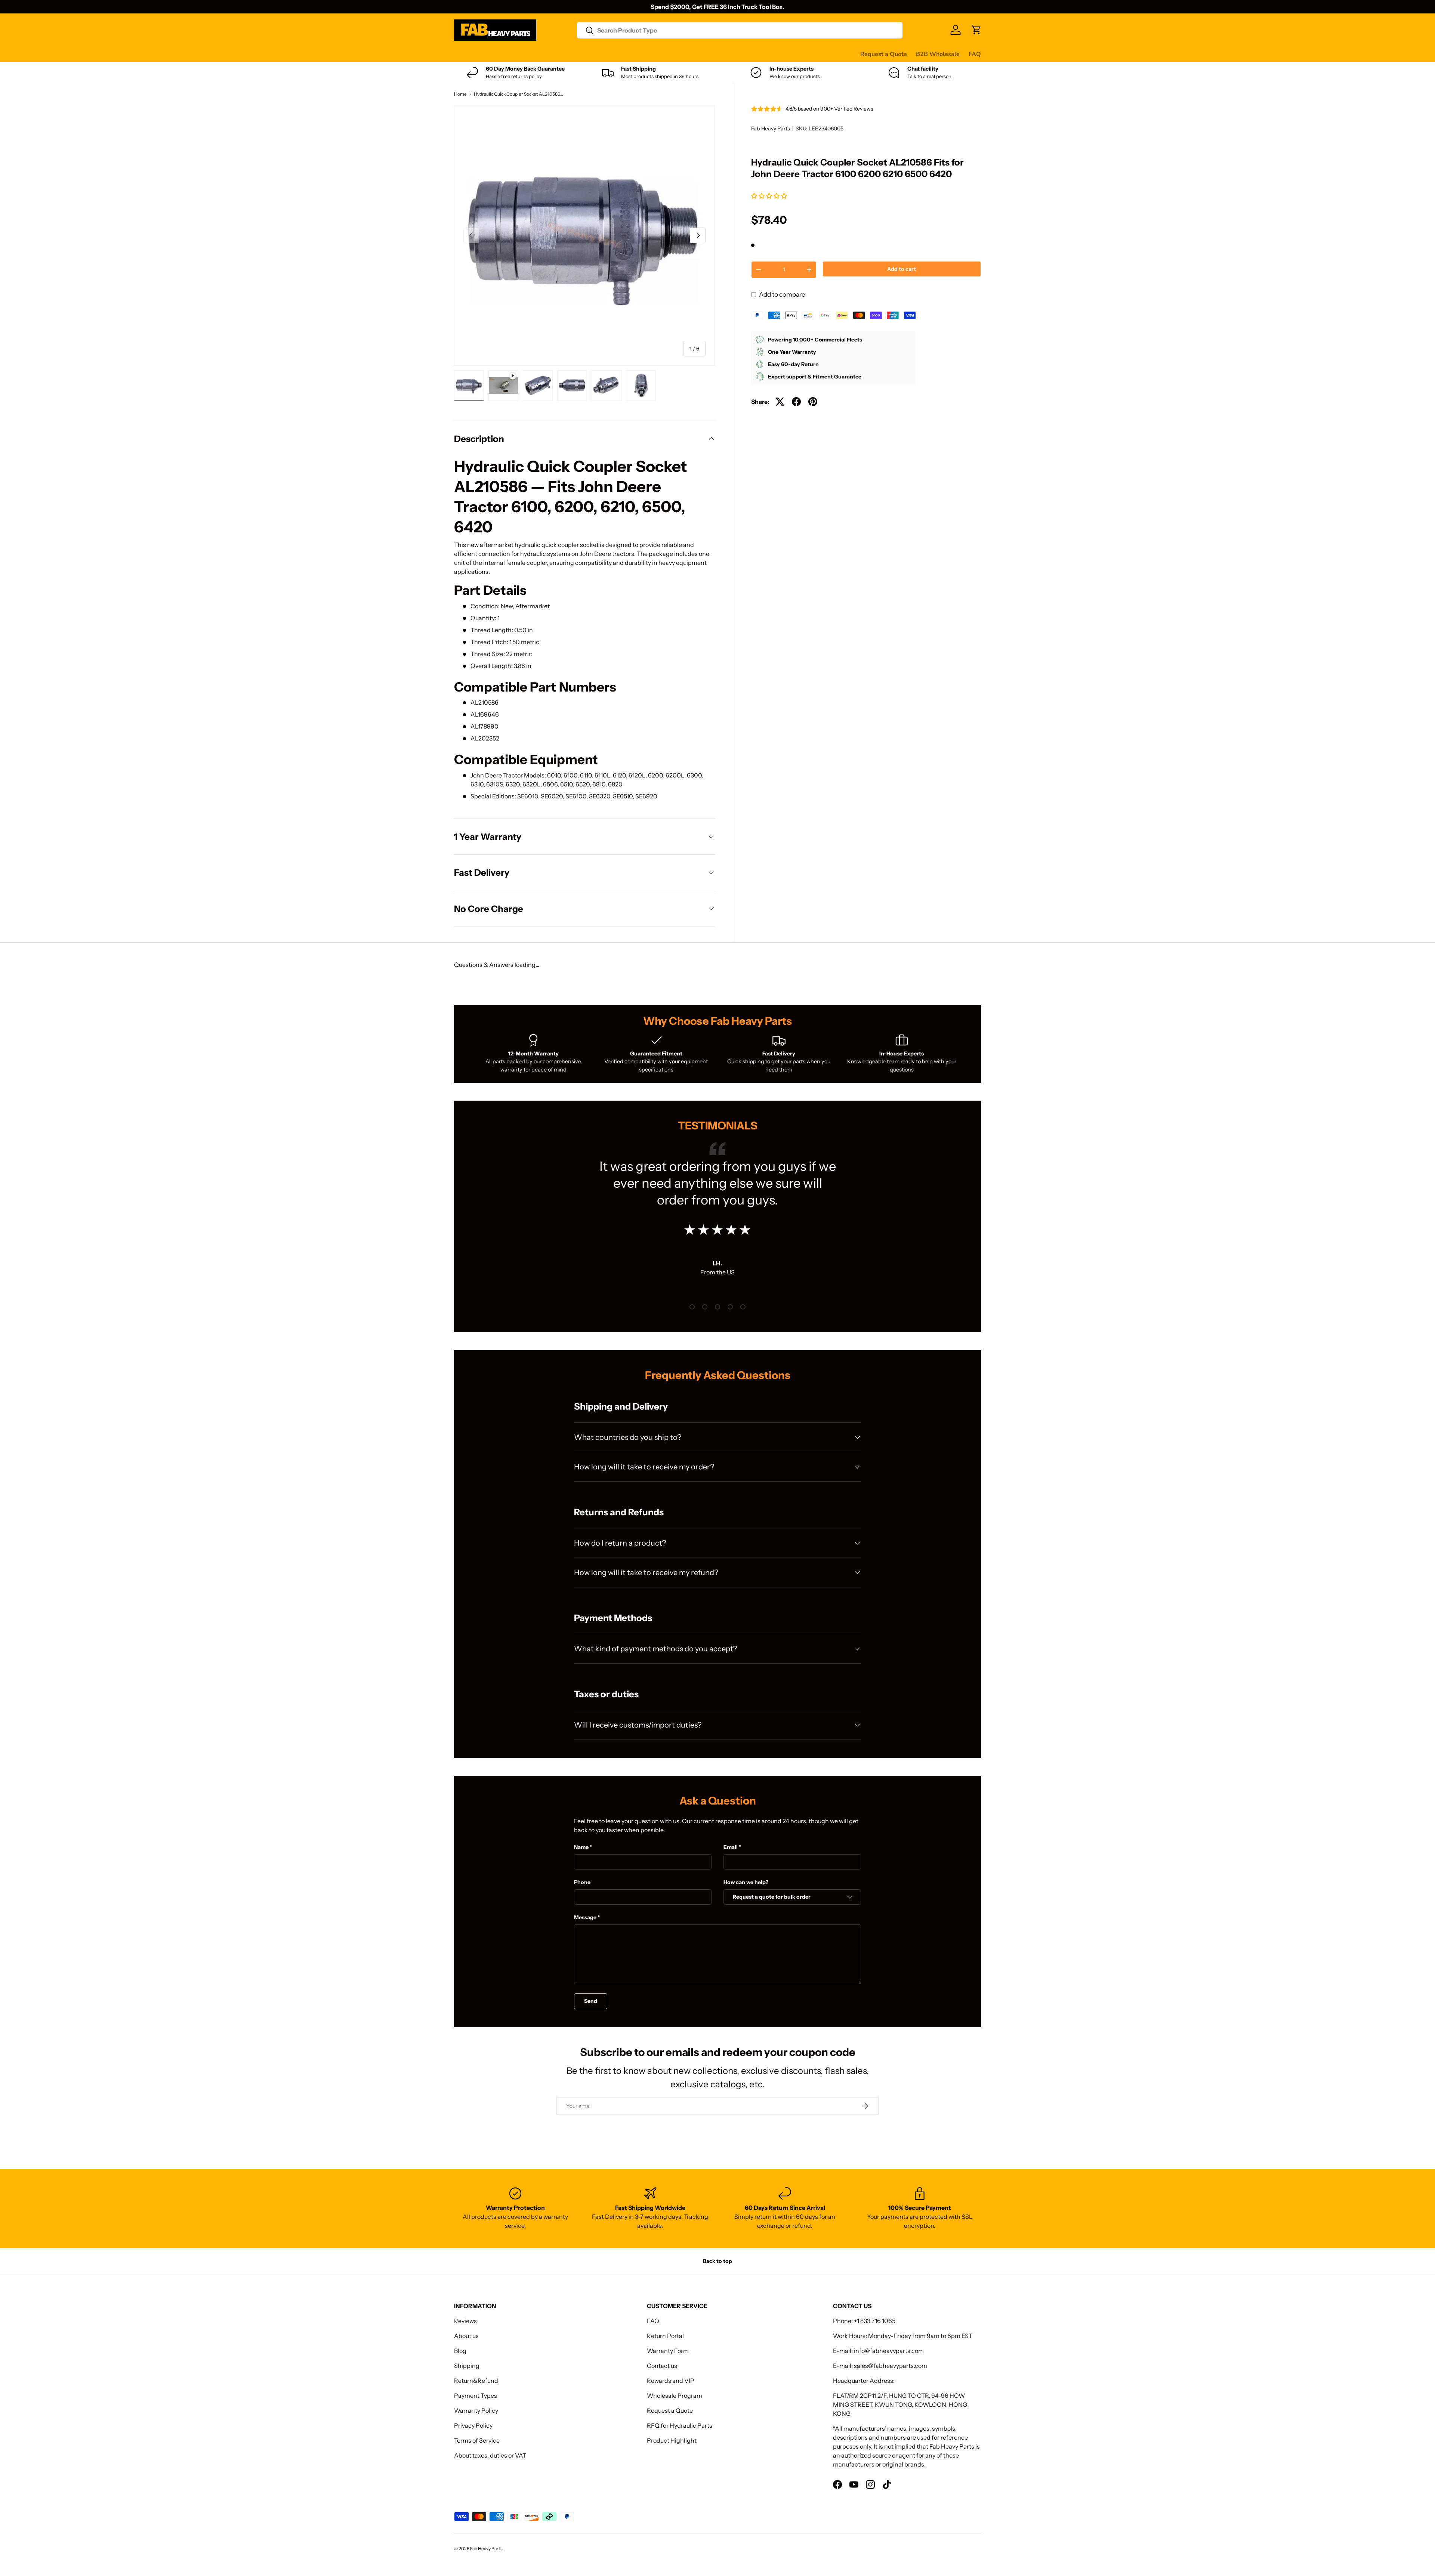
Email (731, 1847)
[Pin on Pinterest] (813, 402)
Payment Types (476, 2396)
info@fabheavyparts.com (889, 2351)
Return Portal (665, 2336)
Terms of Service (477, 2440)
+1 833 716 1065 (875, 2321)
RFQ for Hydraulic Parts (680, 2425)
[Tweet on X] (780, 402)
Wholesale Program (675, 2396)
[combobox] (740, 30)
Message (585, 1917)
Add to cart (902, 269)
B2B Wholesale (938, 54)
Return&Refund (476, 2381)
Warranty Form (668, 2351)
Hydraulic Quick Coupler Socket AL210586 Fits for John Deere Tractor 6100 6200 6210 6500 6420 (519, 94)
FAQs (711, 54)
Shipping (467, 2366)
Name (581, 1847)
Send (591, 2001)
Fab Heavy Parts (771, 129)
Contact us (679, 54)
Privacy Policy (473, 2425)
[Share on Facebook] (796, 402)
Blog (460, 2351)
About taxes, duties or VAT (490, 2455)
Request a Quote (884, 54)
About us (466, 2336)
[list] (584, 235)
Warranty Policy (476, 2410)
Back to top (717, 2261)
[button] (770, 196)
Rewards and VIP (671, 2381)
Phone (582, 1882)
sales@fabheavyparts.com (891, 2366)
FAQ (975, 54)
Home (460, 94)
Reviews (644, 54)
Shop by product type (484, 54)
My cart (737, 54)
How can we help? (746, 1882)
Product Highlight (672, 2440)
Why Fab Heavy (554, 54)
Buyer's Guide (604, 54)
